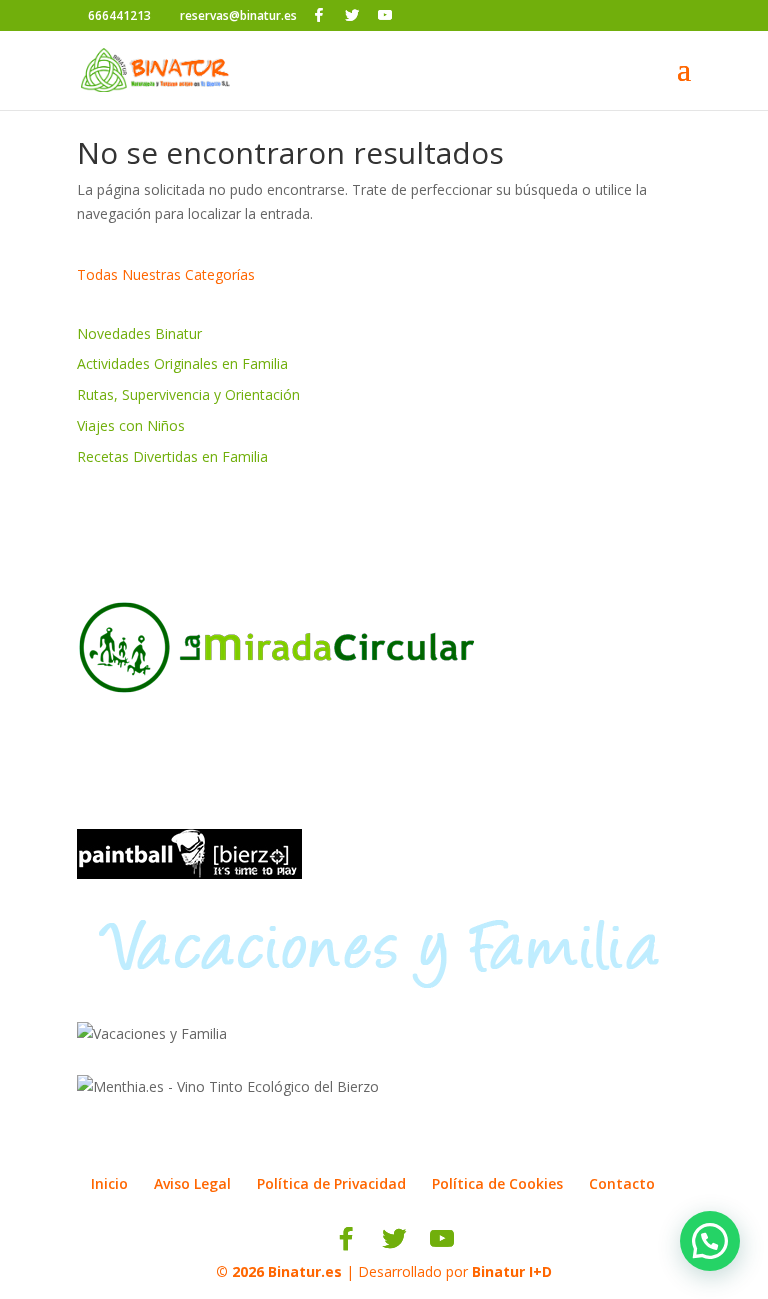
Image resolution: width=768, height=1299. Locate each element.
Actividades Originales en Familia (182, 363)
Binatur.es (305, 1271)
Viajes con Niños (131, 425)
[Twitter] (352, 15)
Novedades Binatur (139, 333)
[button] (710, 1241)
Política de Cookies (497, 1183)
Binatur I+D (512, 1271)
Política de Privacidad (331, 1183)
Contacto (622, 1183)
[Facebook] (319, 15)
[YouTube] (385, 15)
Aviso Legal (192, 1183)
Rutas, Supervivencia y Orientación (188, 394)
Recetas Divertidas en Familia (172, 456)
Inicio (109, 1183)
